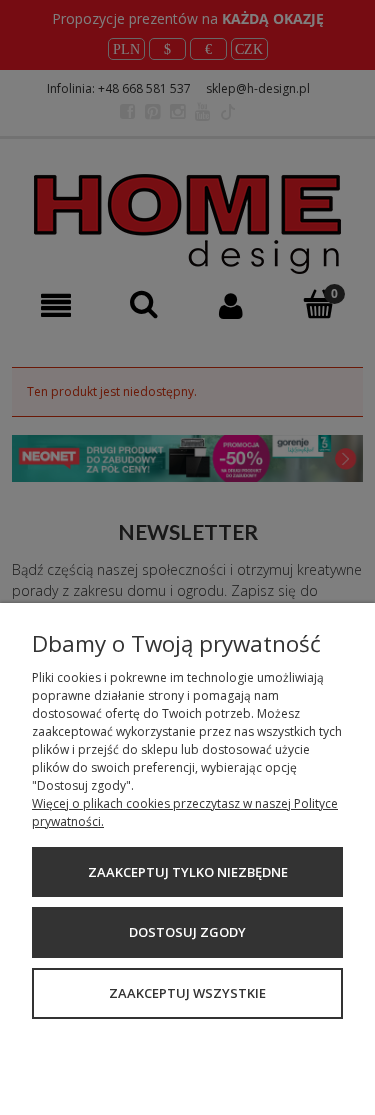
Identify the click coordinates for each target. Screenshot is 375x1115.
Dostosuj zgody (187, 932)
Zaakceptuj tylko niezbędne (188, 872)
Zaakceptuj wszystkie (187, 993)
